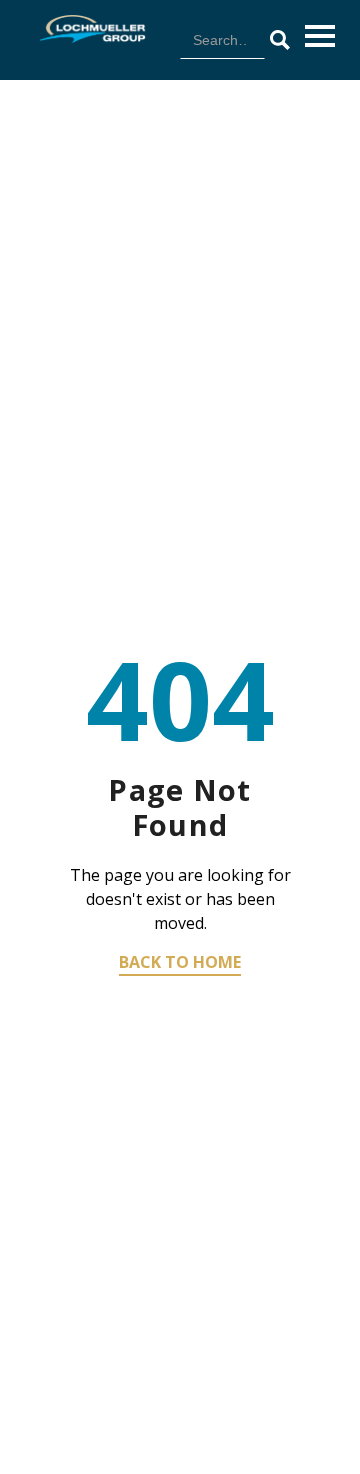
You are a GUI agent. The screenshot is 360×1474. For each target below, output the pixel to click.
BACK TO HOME (180, 962)
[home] (87, 29)
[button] (320, 36)
